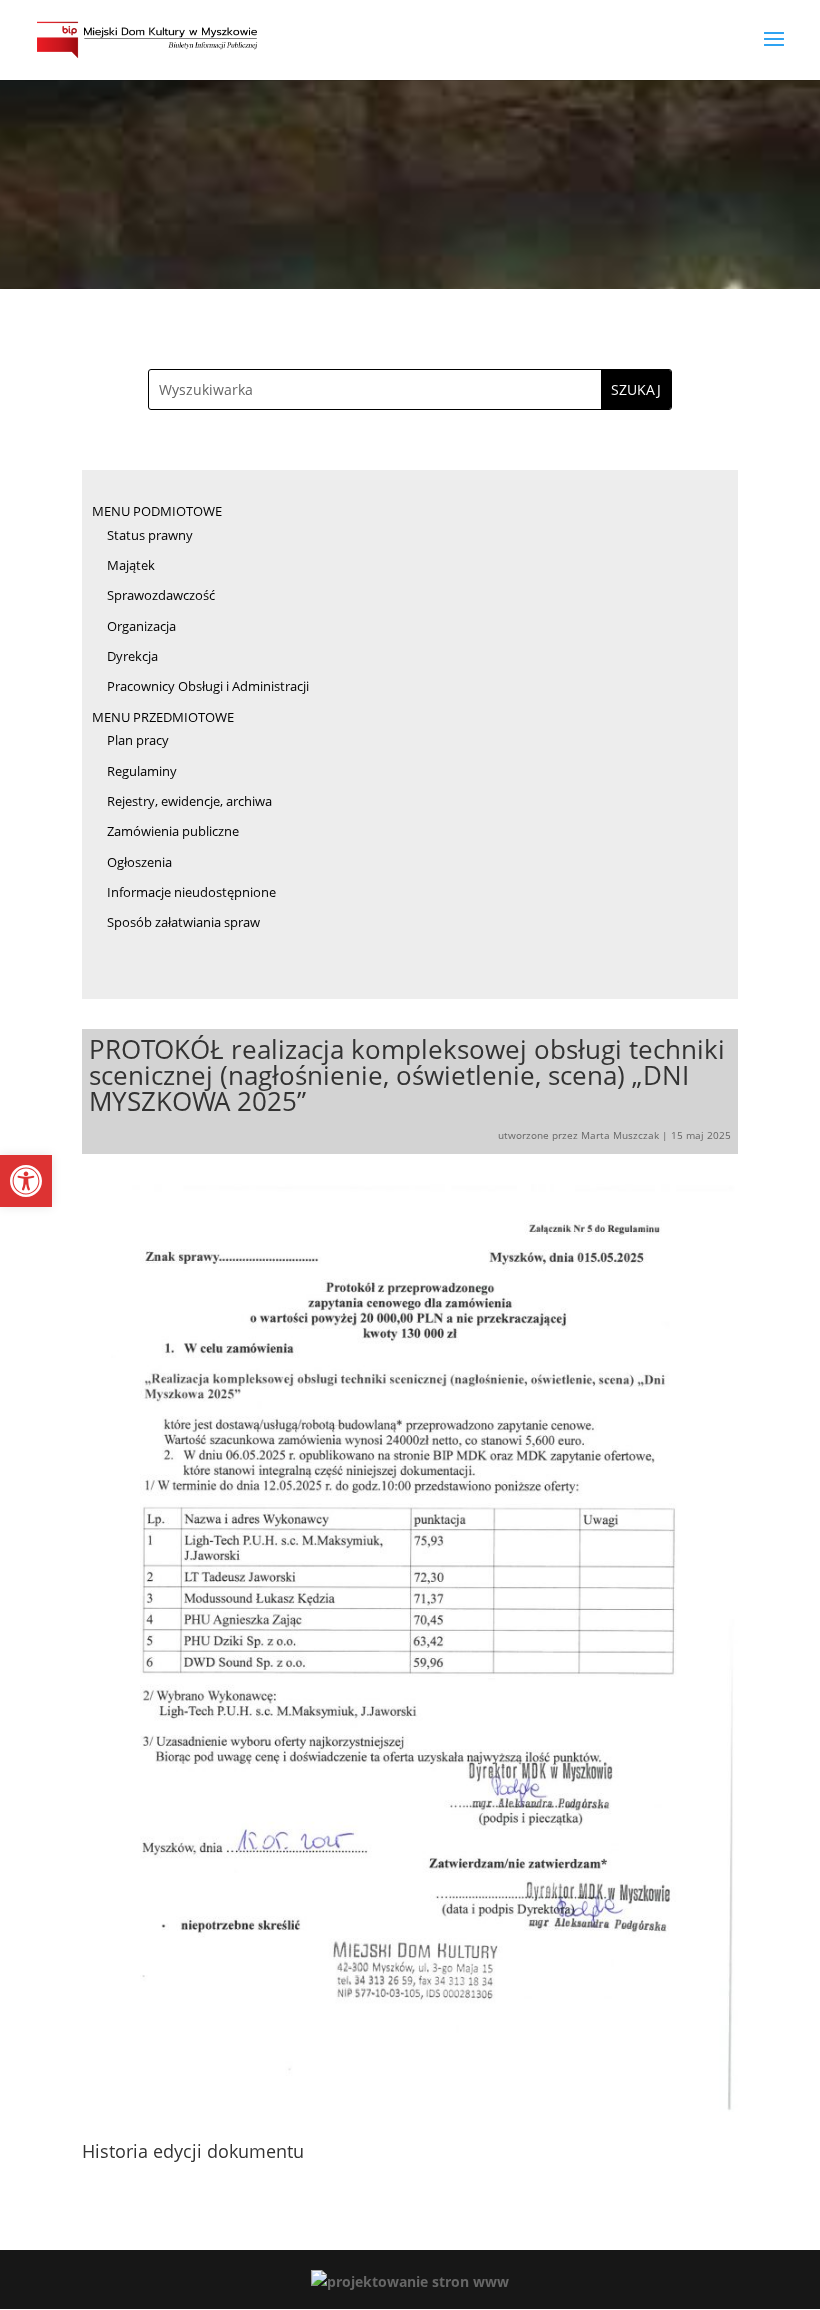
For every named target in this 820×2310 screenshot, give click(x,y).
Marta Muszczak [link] (620, 1135)
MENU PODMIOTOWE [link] (157, 511)
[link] (26, 1181)
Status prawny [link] (150, 535)
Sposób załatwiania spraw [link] (183, 922)
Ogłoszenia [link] (139, 862)
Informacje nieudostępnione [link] (191, 892)
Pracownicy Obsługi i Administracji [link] (208, 686)
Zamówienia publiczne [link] (173, 831)
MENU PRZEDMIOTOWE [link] (163, 717)
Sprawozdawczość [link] (161, 595)
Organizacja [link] (141, 626)
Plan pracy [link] (138, 740)
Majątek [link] (131, 565)
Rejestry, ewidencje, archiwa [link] (189, 801)
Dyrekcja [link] (132, 656)
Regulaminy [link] (142, 771)
